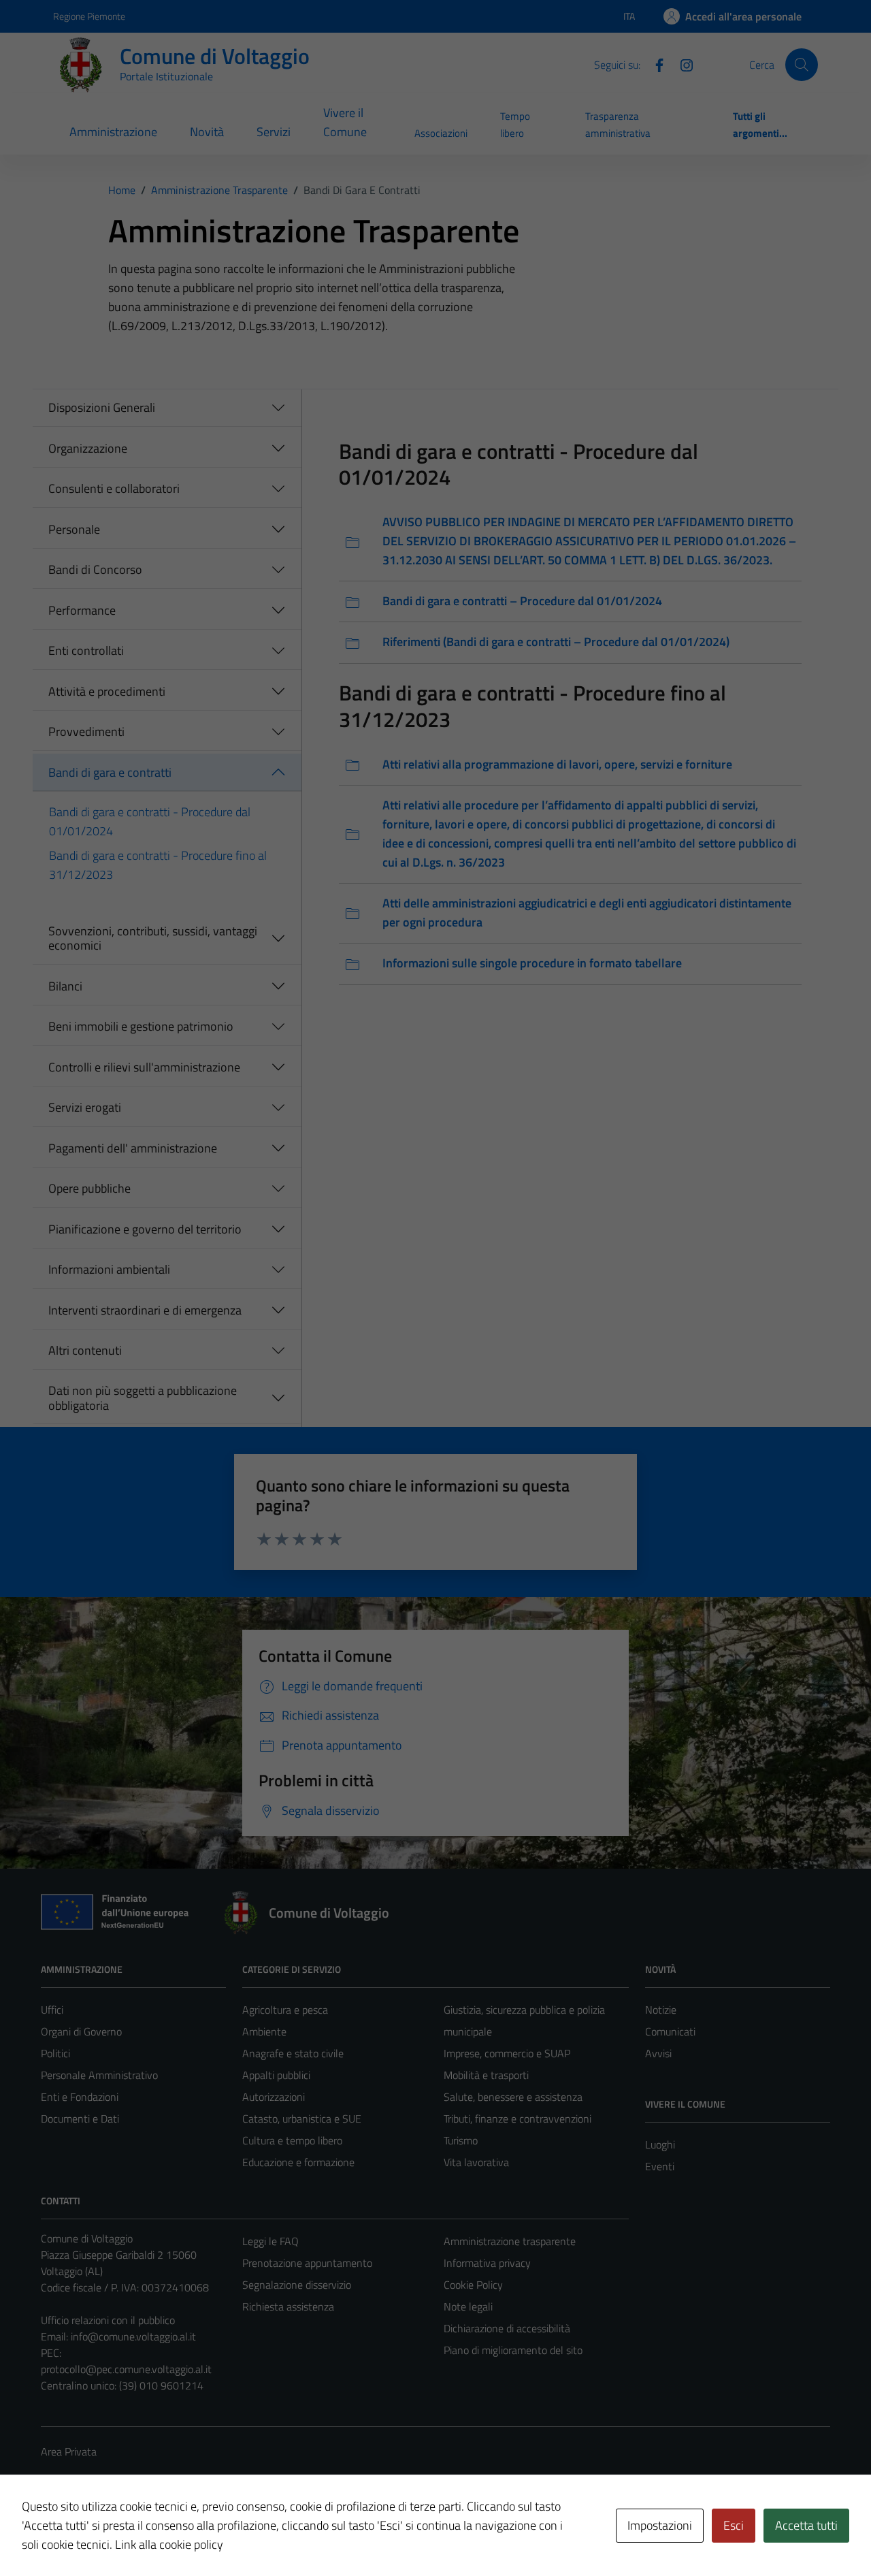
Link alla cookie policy (169, 2544)
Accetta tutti (806, 2525)
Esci (734, 2525)
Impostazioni (660, 2525)
